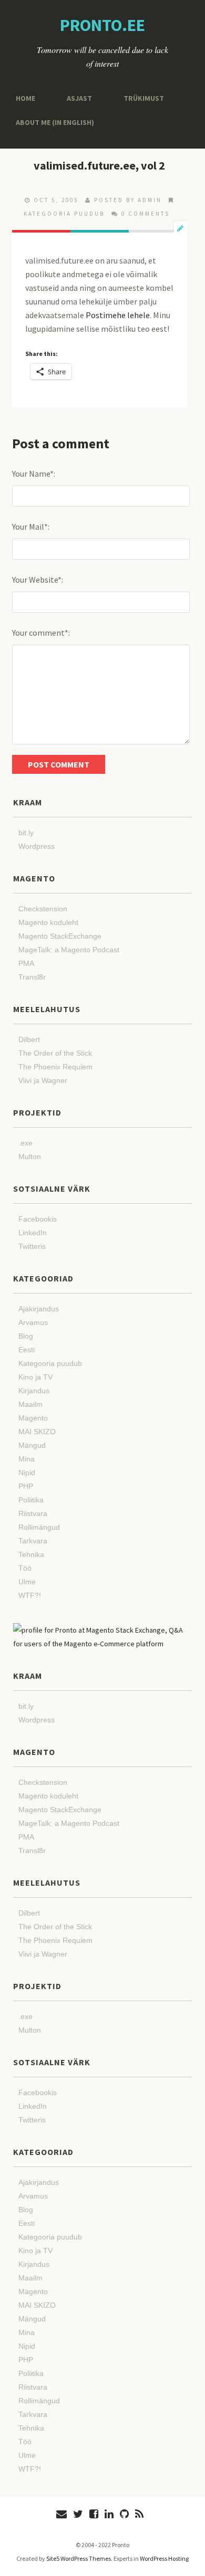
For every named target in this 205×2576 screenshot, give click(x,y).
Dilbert (29, 1039)
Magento (33, 1418)
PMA (26, 963)
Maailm (30, 1404)
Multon (30, 1156)
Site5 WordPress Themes (79, 2558)
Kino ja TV (35, 1377)
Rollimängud (39, 1527)
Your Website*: (38, 580)
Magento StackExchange (60, 936)
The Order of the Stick (55, 1053)
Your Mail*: (31, 527)
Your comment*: (41, 633)
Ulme (27, 1582)
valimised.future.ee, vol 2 (99, 165)
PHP (26, 1486)
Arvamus (33, 1322)
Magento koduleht (48, 922)
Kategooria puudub (64, 214)
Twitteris (32, 1246)
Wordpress (37, 846)
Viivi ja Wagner (43, 1080)
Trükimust (136, 98)
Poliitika (31, 1500)
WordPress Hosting (164, 2558)
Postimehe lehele (118, 315)
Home (24, 98)
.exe (25, 1143)
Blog (26, 1336)
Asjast (76, 98)
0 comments (146, 214)
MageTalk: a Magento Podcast (69, 950)
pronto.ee (102, 25)
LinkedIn (33, 1233)
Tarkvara (33, 1541)
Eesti (27, 1350)
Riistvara (33, 1513)
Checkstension (43, 909)
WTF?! (30, 1595)
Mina (27, 1459)
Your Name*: (34, 474)
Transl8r (32, 977)
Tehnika (31, 1554)
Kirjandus (34, 1391)
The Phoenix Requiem (55, 1067)
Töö (25, 1568)
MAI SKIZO (37, 1432)
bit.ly (26, 833)
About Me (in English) (51, 122)
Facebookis (38, 1219)
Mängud (32, 1445)
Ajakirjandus (39, 1309)
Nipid (27, 1473)
